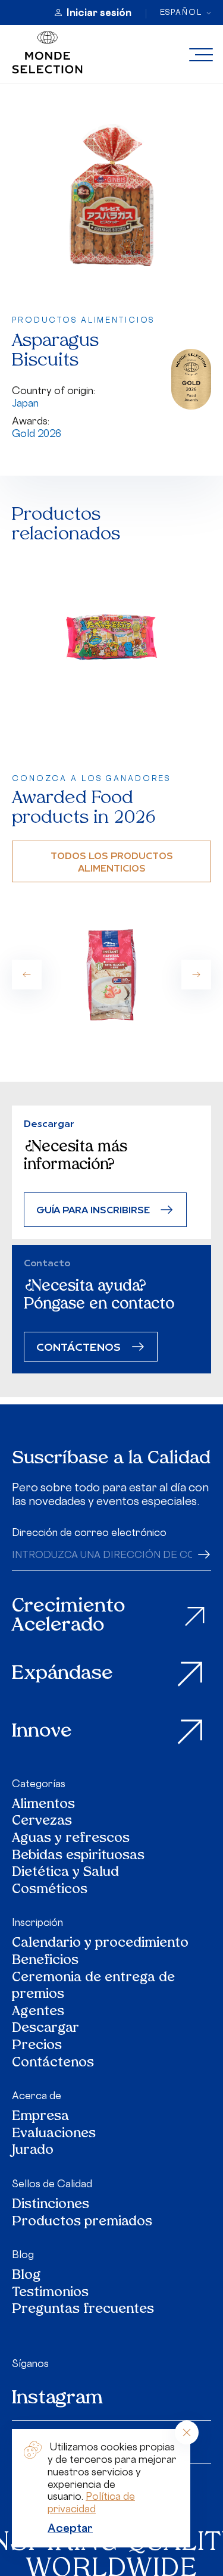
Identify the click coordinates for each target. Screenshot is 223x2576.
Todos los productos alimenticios (112, 861)
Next (196, 975)
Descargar (45, 2029)
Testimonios (50, 2294)
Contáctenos (53, 2064)
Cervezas (42, 1822)
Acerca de (37, 2096)
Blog (23, 2255)
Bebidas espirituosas (78, 1857)
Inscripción (37, 1922)
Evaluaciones (54, 2135)
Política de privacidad (91, 2502)
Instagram (57, 2399)
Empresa (40, 2117)
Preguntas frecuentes (83, 2310)
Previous (27, 975)
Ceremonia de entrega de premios (93, 1987)
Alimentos (43, 1805)
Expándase (62, 1674)
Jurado (33, 2151)
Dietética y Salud (66, 1873)
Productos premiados (82, 2223)
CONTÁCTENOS (78, 1346)
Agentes (38, 2013)
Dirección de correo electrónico (89, 1532)
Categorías (39, 1784)
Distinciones (51, 2205)
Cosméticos (50, 1890)
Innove (42, 1732)
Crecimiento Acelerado (68, 1617)
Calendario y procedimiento (100, 1944)
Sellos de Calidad (52, 2184)
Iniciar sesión (99, 13)
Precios (37, 2046)
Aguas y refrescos (71, 1839)
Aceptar (70, 2528)
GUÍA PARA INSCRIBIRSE (93, 1209)
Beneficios (45, 1961)
